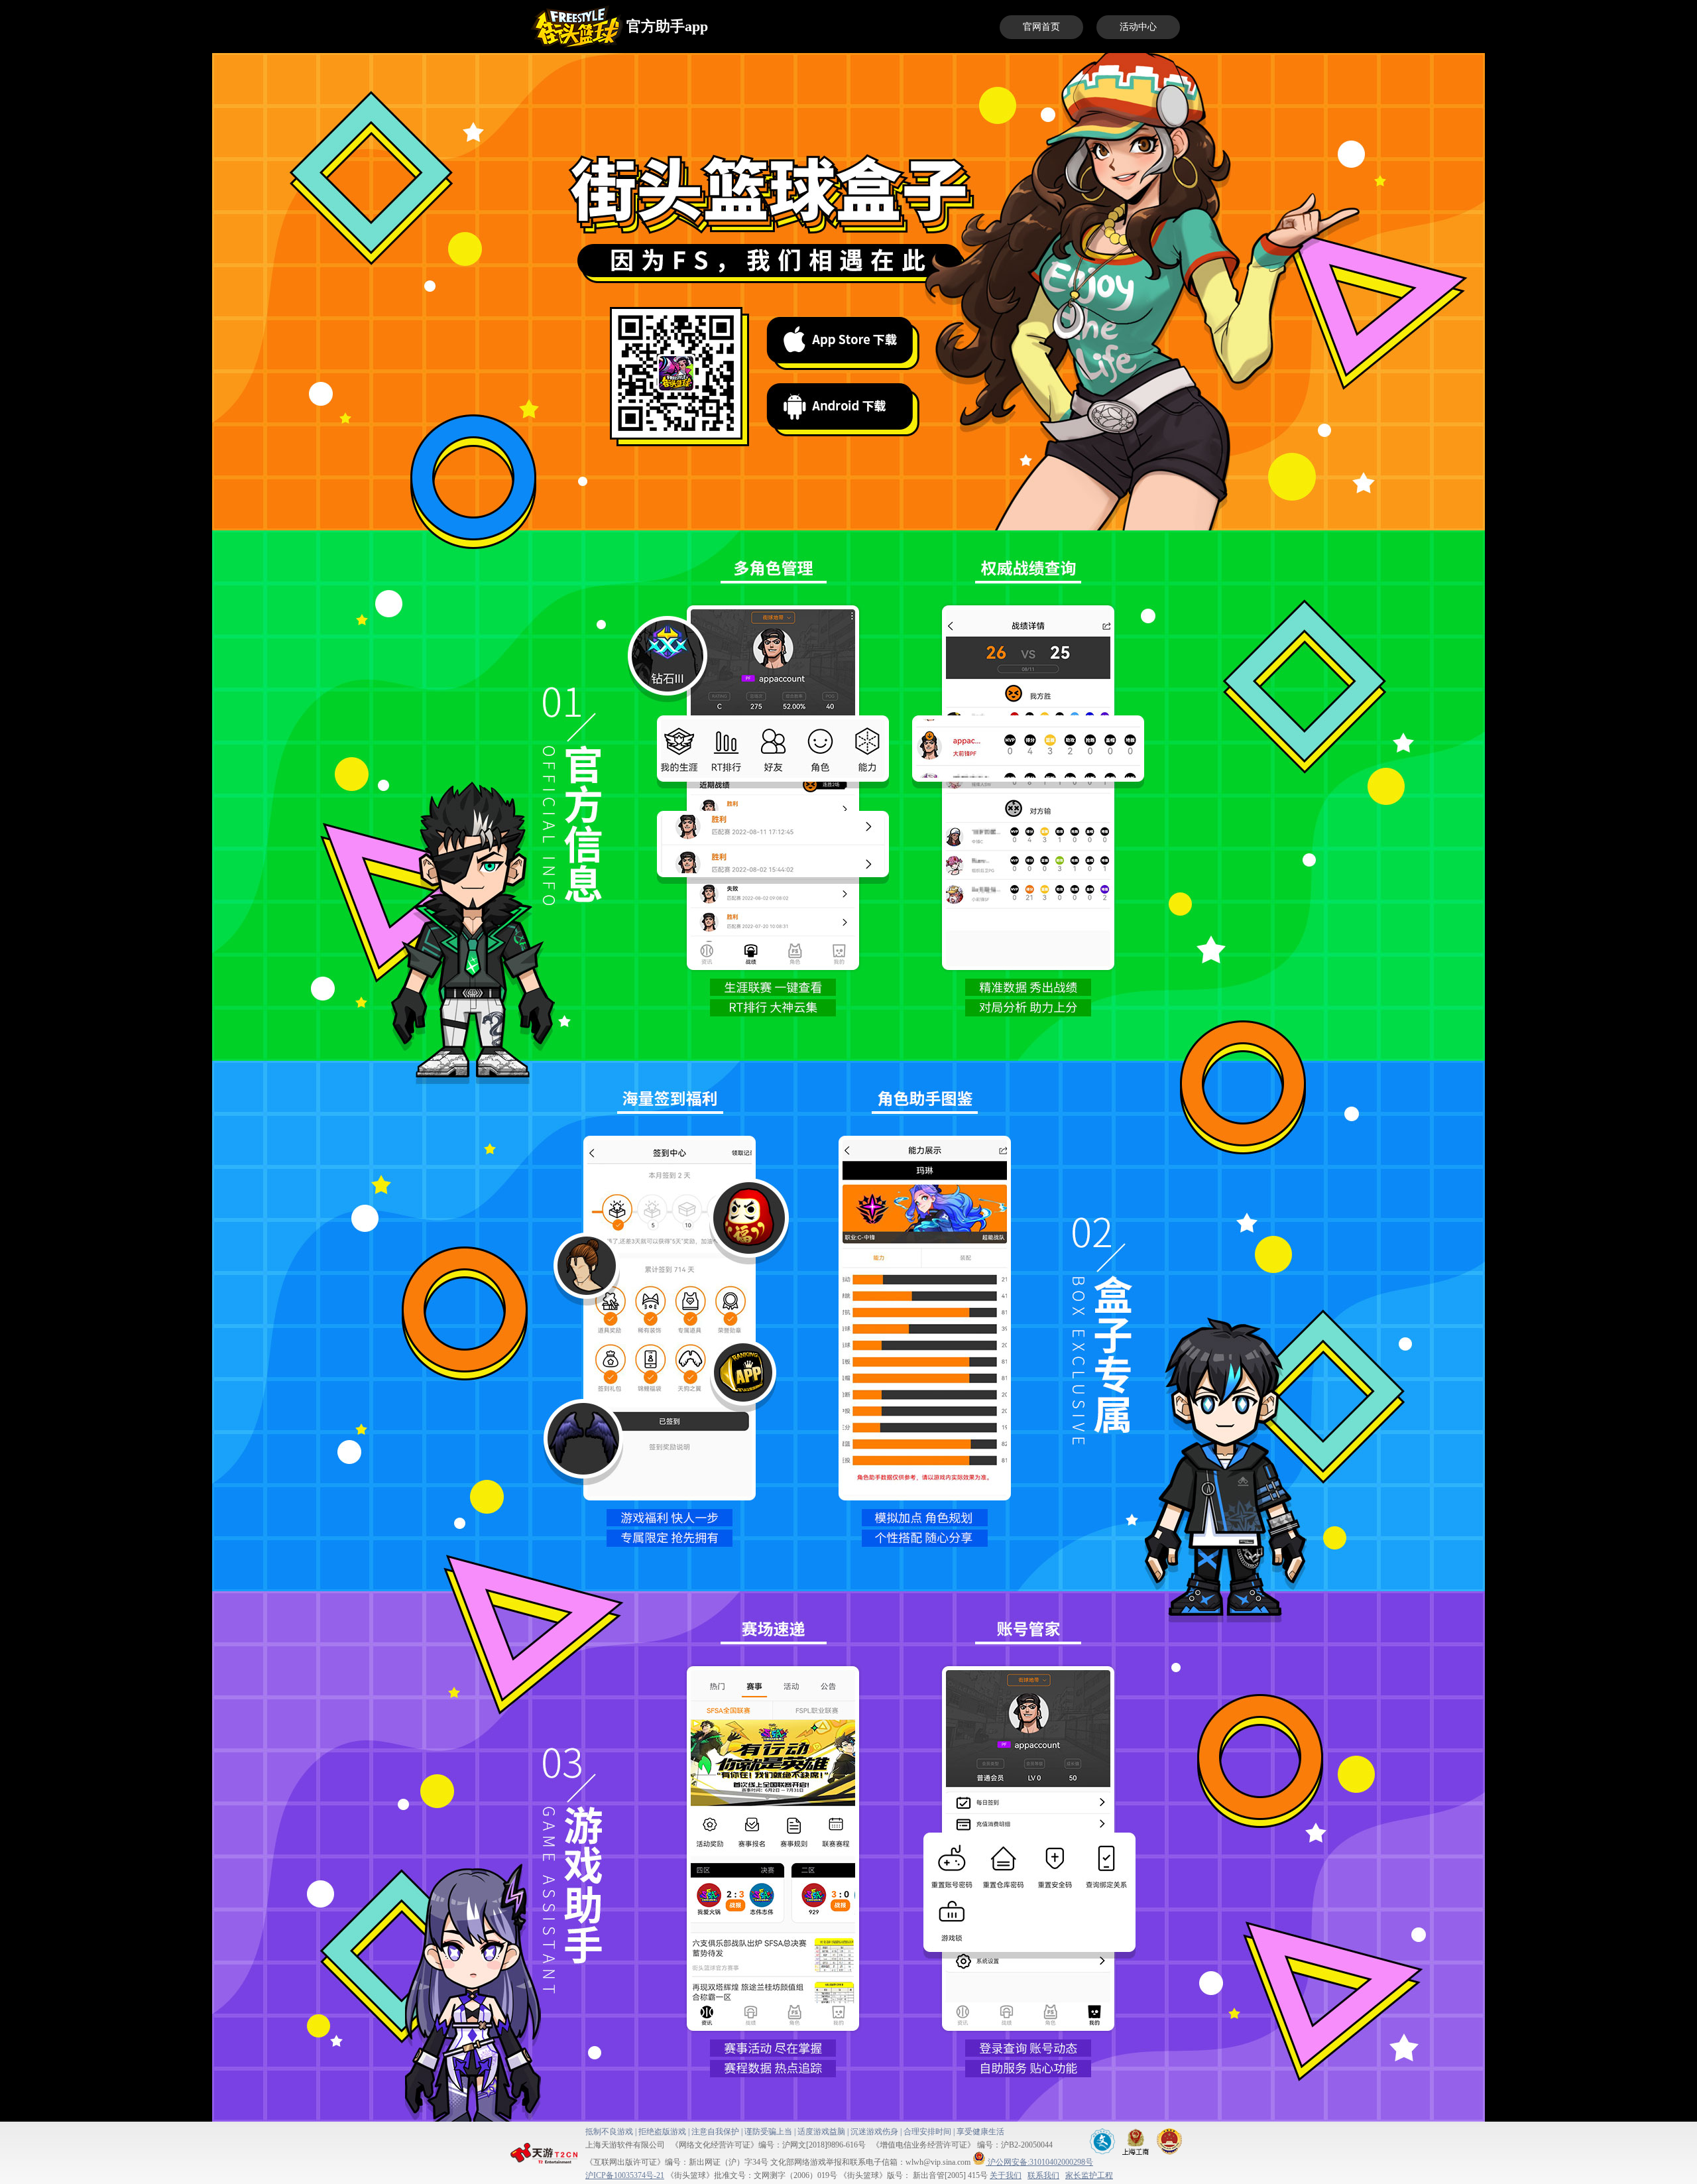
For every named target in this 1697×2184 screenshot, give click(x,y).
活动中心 (1138, 27)
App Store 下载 (840, 340)
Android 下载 (840, 406)
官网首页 (1041, 27)
